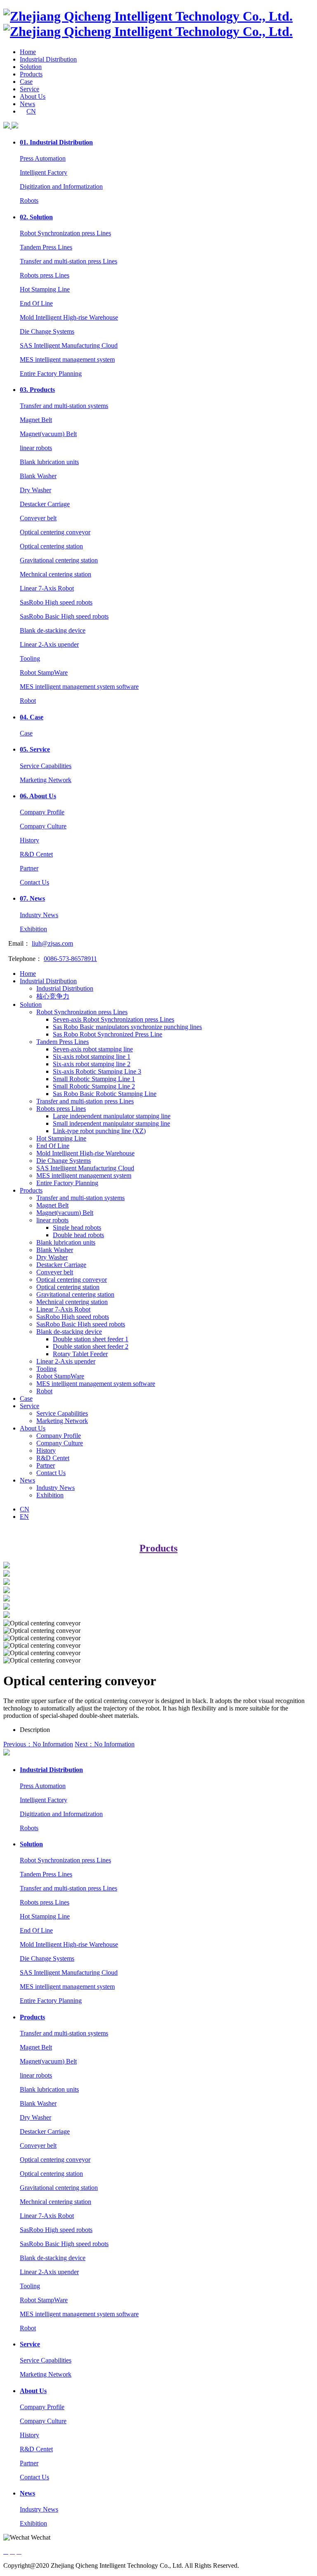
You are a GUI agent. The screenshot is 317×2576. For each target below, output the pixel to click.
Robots (29, 200)
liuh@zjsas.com (52, 943)
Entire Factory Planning (51, 374)
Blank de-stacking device (53, 630)
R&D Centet (36, 854)
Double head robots (78, 1235)
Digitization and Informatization (61, 186)
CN (31, 111)
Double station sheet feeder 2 (91, 1346)
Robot (28, 701)
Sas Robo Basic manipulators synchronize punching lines (127, 1027)
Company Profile (42, 812)
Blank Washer (38, 476)
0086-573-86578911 (70, 959)
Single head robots (77, 1228)
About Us (33, 96)
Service (30, 89)
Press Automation (43, 158)
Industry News (39, 915)
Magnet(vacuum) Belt (48, 434)
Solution (31, 67)
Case (26, 82)
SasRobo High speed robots (56, 602)
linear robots (36, 448)
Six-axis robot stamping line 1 (92, 1057)
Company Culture (43, 826)
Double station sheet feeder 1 (91, 1339)
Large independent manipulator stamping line (112, 1116)
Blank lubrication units (49, 462)
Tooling (30, 658)
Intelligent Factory (44, 172)
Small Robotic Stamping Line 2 (94, 1086)
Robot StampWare (44, 672)
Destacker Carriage (45, 504)
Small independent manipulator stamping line (111, 1123)
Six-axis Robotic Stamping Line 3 (97, 1071)
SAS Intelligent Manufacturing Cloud (69, 345)
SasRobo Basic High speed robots (64, 616)
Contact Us (34, 882)
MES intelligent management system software (79, 687)
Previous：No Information (38, 1744)
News (27, 104)
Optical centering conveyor (55, 532)
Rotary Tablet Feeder (80, 1354)
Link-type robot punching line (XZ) (99, 1131)
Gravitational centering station (59, 560)
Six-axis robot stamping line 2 (92, 1064)
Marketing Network (46, 780)
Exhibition (33, 929)
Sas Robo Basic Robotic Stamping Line (105, 1094)
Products (31, 74)
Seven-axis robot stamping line (93, 1049)
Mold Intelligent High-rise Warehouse (69, 317)
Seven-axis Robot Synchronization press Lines (114, 1019)
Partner (29, 868)
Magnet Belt (36, 420)
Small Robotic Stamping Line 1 (94, 1079)
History (30, 840)
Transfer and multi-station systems (64, 406)
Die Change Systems (47, 331)
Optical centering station (51, 546)
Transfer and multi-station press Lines (69, 261)
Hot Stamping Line (45, 289)
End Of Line (36, 303)
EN (24, 1517)
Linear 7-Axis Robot (47, 588)
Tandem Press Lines (46, 247)
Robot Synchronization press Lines (65, 233)
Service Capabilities (46, 766)
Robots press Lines (45, 275)
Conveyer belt (38, 518)
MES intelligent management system (67, 359)
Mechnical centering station (56, 574)
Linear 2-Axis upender (49, 644)
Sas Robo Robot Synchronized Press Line (108, 1034)
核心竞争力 (53, 996)
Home (28, 52)
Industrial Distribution (48, 59)
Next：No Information (105, 1744)
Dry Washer (35, 490)
